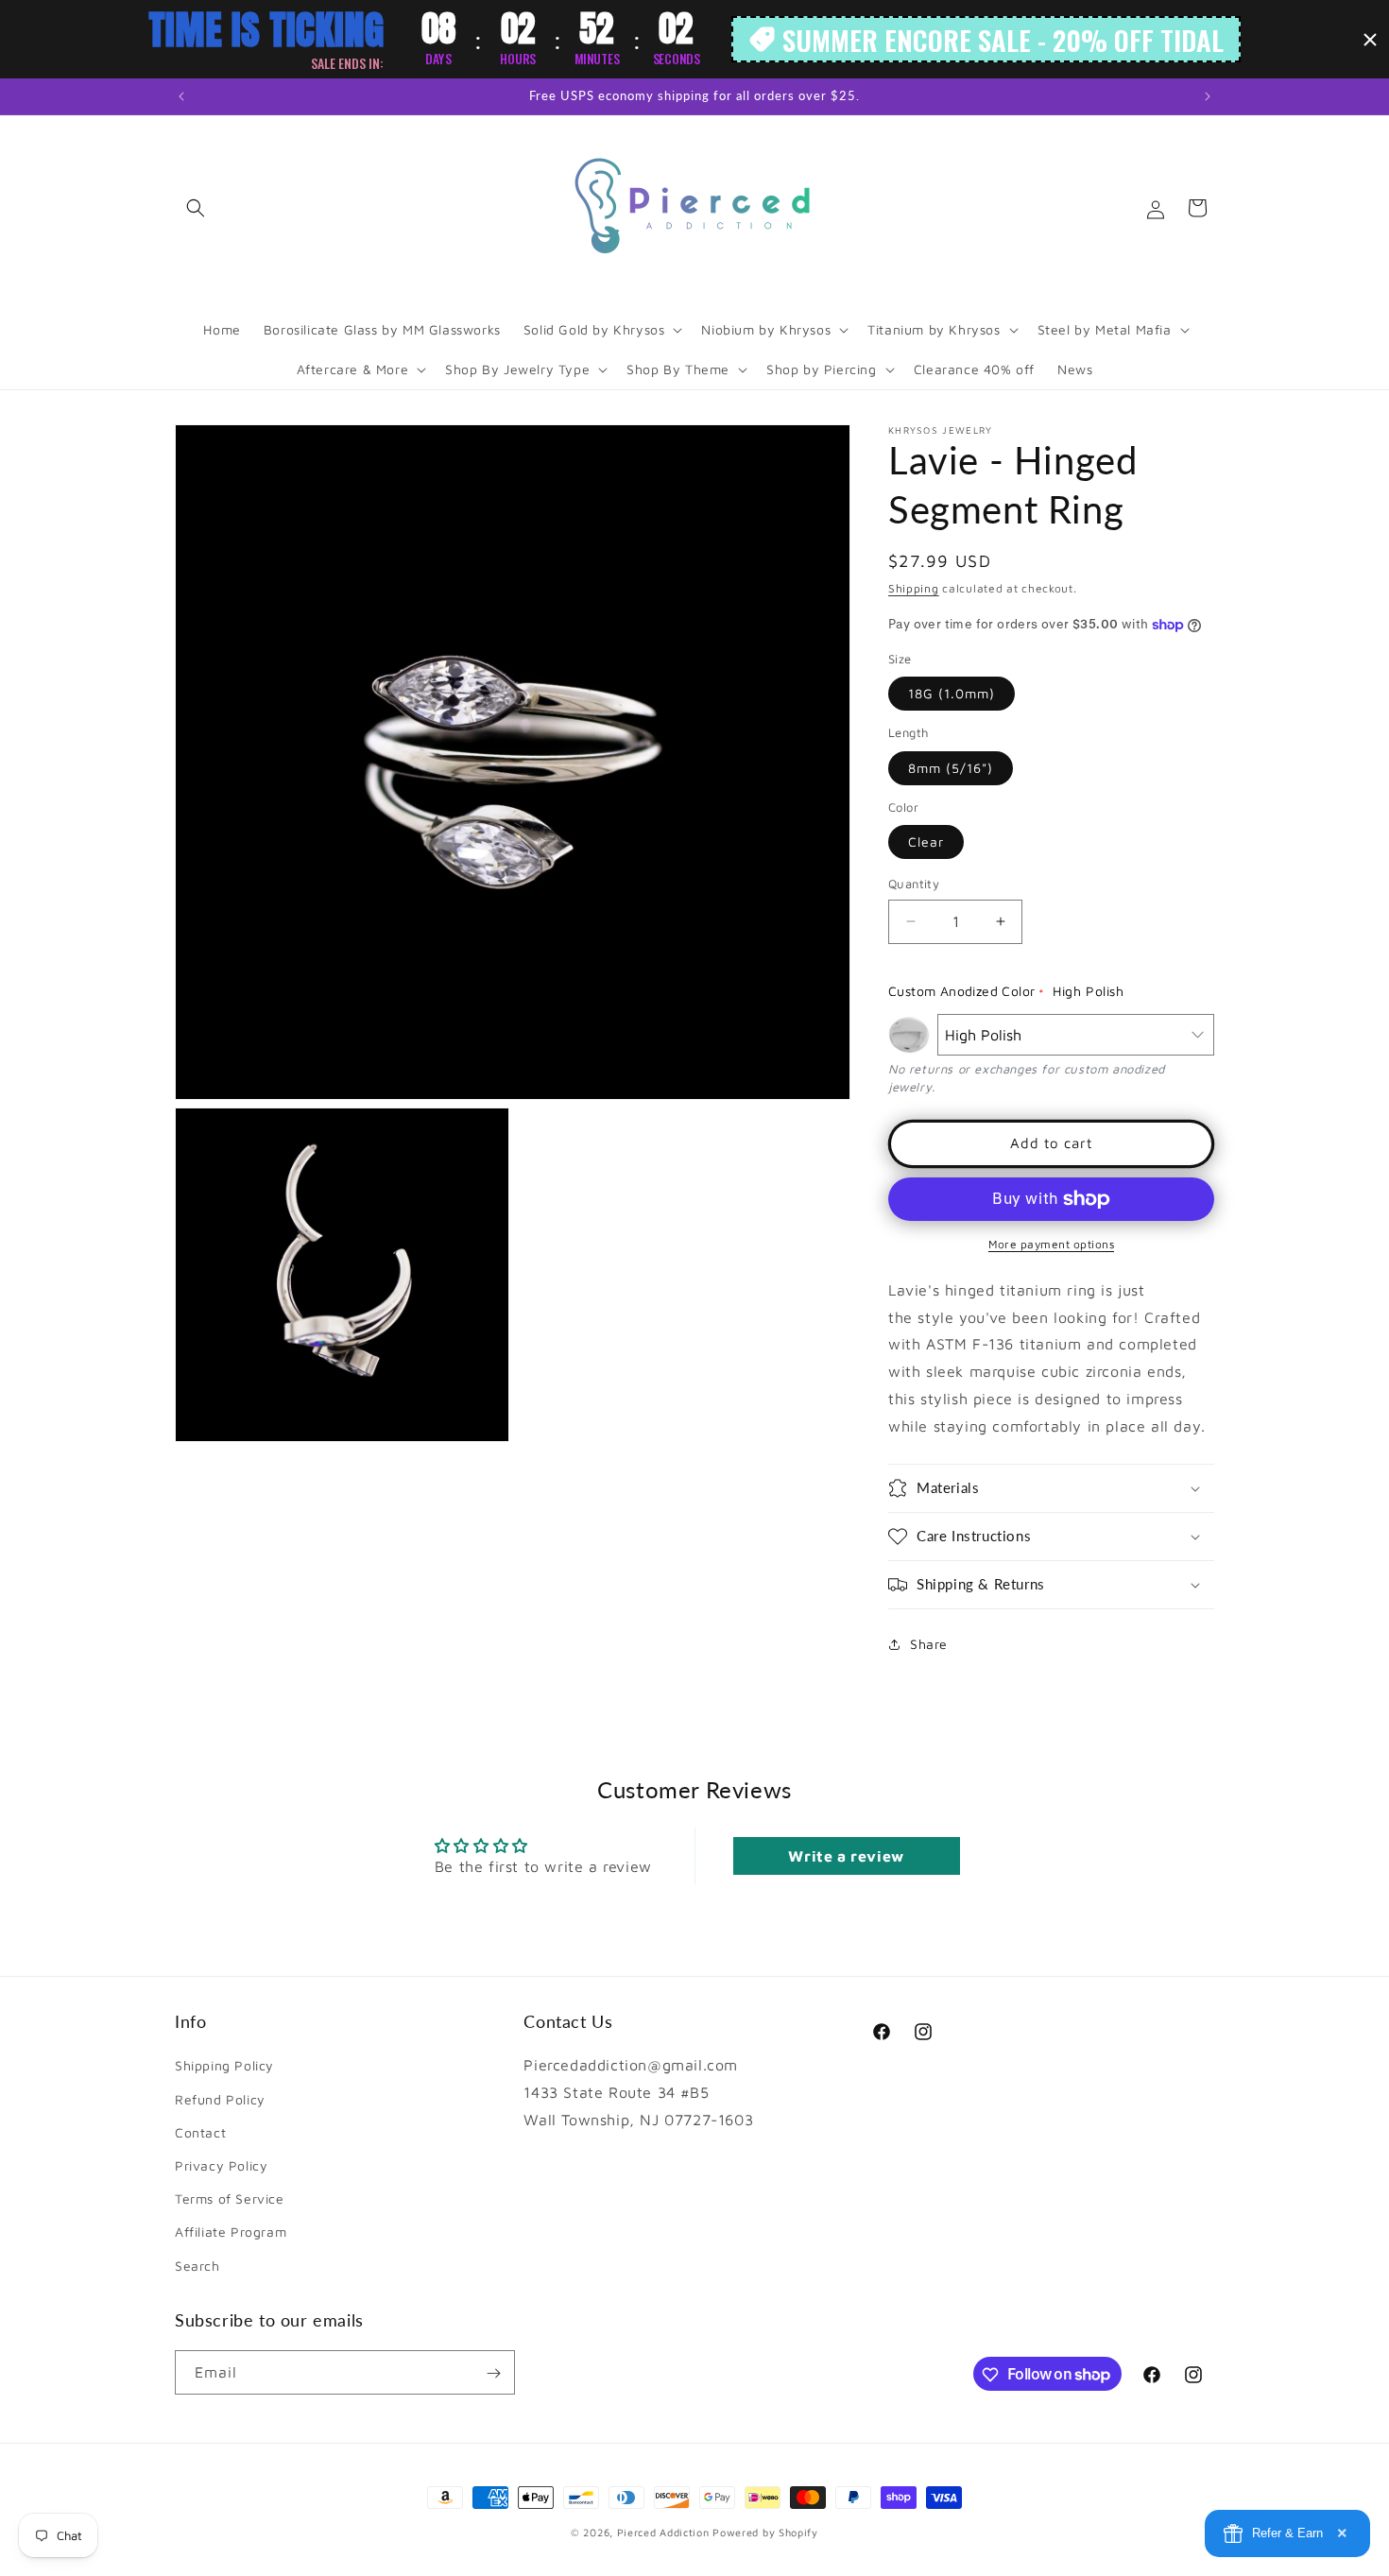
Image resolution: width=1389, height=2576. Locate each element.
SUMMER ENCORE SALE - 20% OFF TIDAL (1003, 39)
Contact (200, 2131)
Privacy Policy (221, 2164)
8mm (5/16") (951, 768)
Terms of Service (230, 2198)
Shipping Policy (224, 2065)
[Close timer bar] (1370, 40)
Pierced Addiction (663, 2532)
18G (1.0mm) (952, 693)
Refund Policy (220, 2098)
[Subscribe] (493, 2373)
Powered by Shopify (765, 2532)
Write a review (846, 1857)
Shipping (914, 588)
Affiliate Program (231, 2232)
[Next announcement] (1208, 96)
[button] (196, 208)
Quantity (914, 884)
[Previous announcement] (181, 96)
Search (197, 2265)
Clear (926, 841)
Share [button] (929, 1644)
